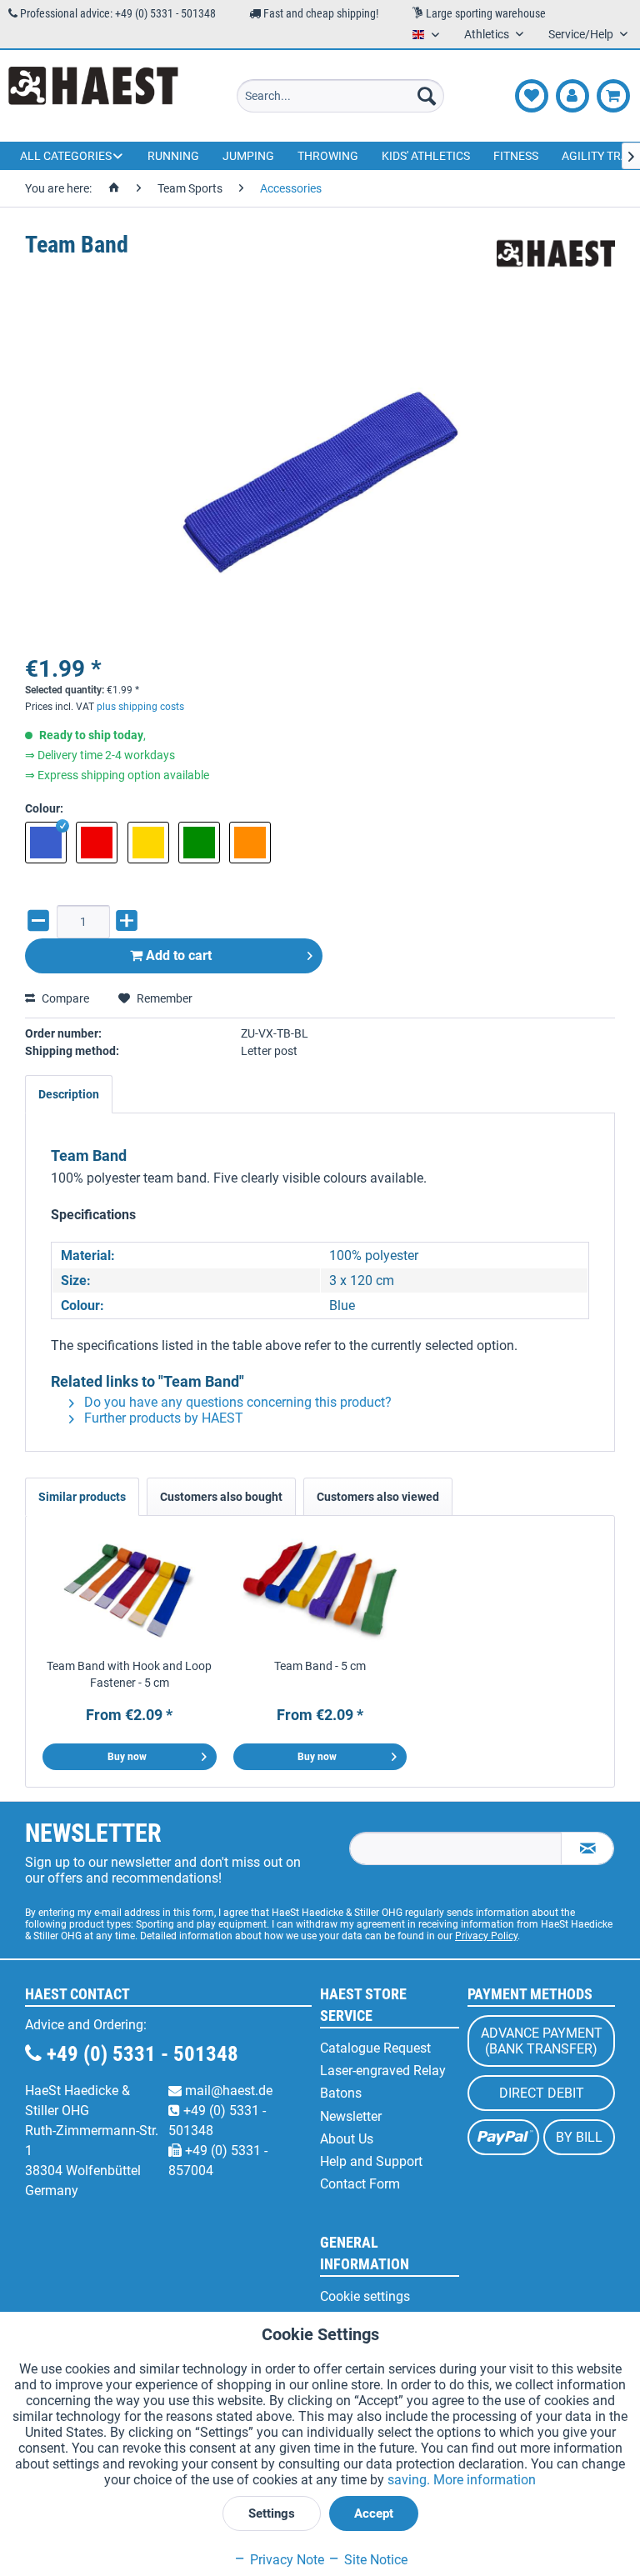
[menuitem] (341, 96)
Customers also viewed (378, 1497)
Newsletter (351, 2116)
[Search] (427, 96)
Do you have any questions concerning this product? (236, 1402)
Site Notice (374, 2560)
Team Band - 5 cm (320, 1666)
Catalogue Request (375, 2048)
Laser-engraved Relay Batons (383, 2082)
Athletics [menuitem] (488, 34)
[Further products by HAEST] (556, 262)
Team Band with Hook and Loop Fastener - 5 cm (129, 1674)
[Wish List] (532, 96)
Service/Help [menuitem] (582, 34)
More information (485, 2480)
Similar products (82, 1497)
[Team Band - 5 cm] (320, 1591)
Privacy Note (285, 2560)
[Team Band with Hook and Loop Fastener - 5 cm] (130, 1591)
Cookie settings (365, 2296)
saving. (410, 2480)
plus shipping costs (140, 707)
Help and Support (371, 2161)
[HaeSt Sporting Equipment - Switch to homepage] (93, 96)
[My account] (572, 96)
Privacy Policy (486, 1936)
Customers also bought (221, 1497)
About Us (347, 2139)
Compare (64, 998)
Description (69, 1094)
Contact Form (360, 2184)
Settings (272, 2513)
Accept (374, 2513)
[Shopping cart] (613, 96)
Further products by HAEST (162, 1418)
